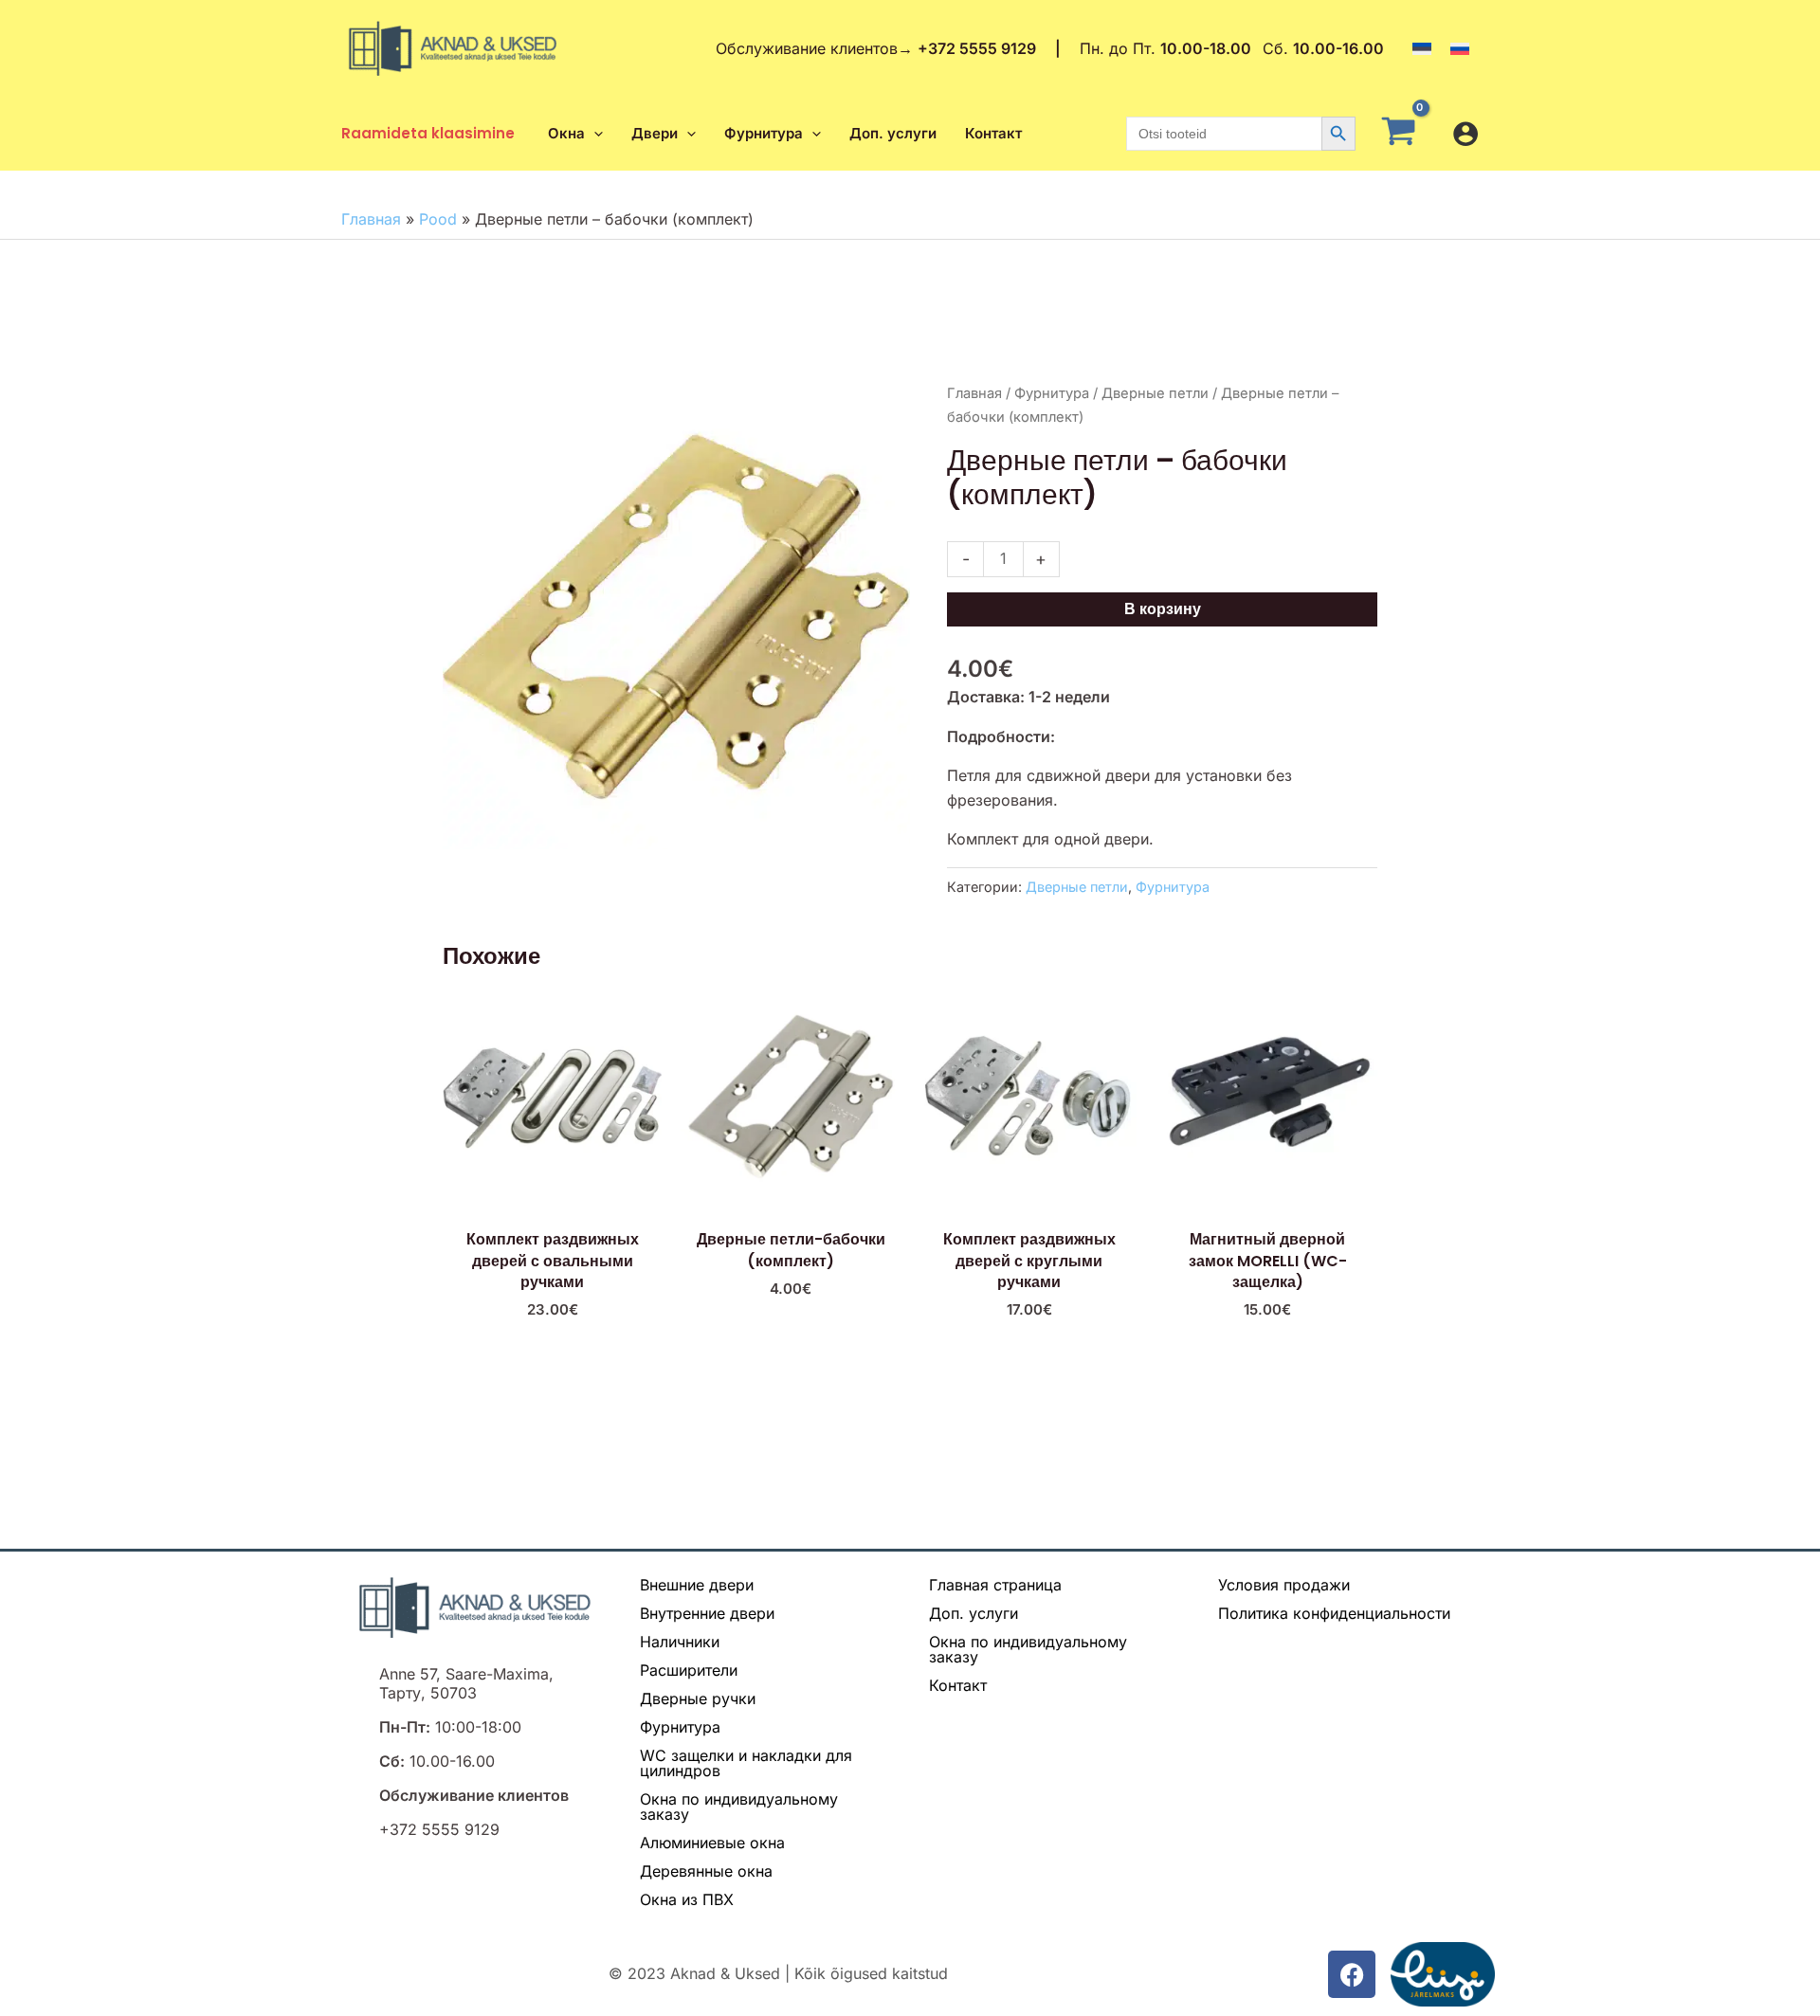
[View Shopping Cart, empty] (1404, 134)
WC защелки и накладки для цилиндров (746, 1763)
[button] (594, 134)
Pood (438, 219)
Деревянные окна (706, 1871)
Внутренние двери (707, 1613)
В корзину (1163, 609)
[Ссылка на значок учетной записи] (1465, 134)
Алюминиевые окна (712, 1843)
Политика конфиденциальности (1334, 1613)
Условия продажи (1284, 1585)
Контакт (958, 1685)
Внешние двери (697, 1585)
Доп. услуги (974, 1613)
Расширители (689, 1670)
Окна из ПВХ (687, 1899)
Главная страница (995, 1585)
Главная (371, 219)
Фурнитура (1052, 393)
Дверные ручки (698, 1698)
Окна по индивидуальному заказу (739, 1807)
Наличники (680, 1642)
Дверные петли (1155, 393)
